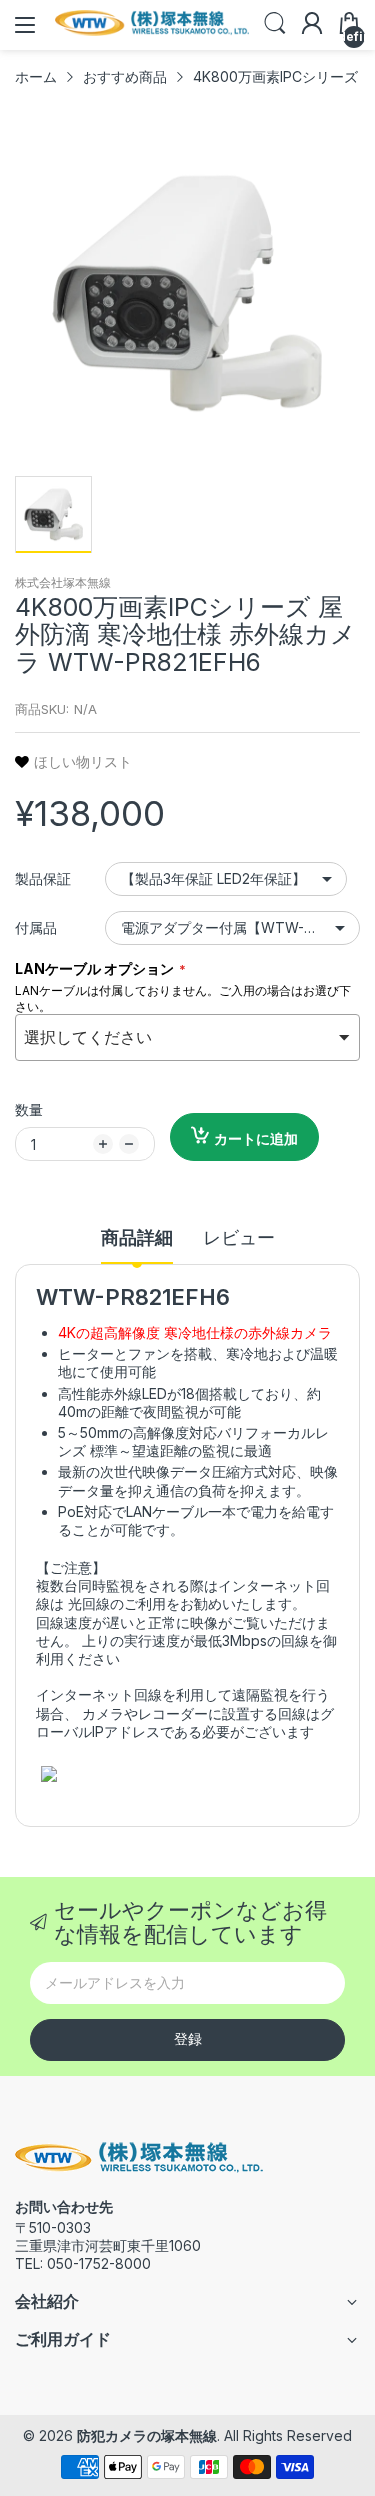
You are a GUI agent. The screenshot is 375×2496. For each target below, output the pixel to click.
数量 (29, 1109)
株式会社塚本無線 (63, 582)
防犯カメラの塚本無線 (147, 2435)
